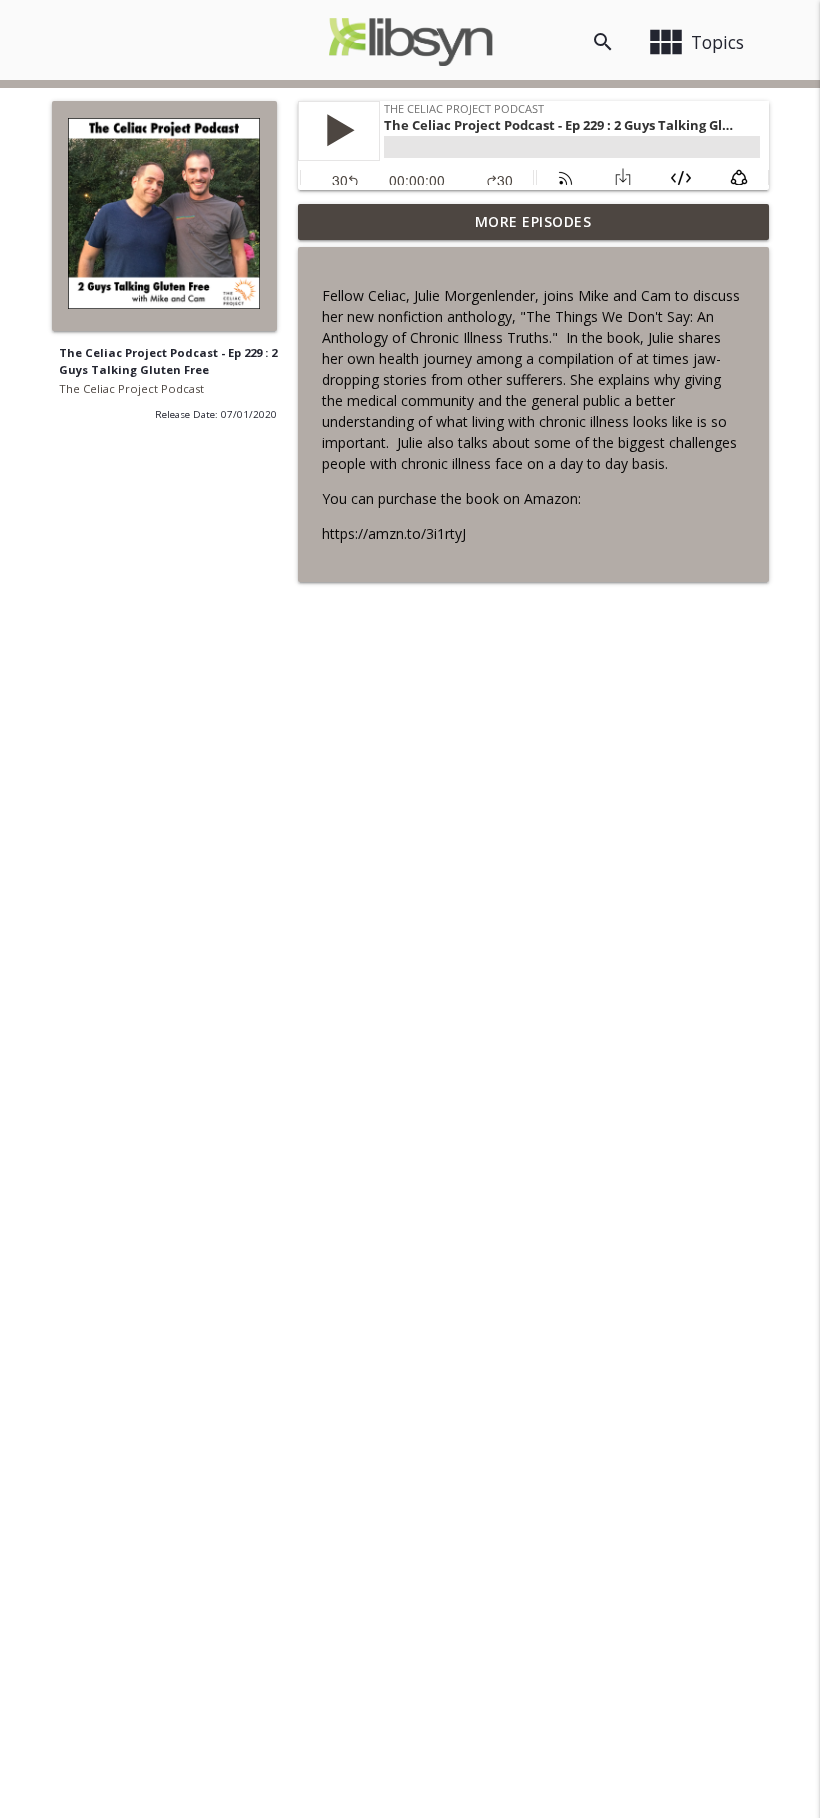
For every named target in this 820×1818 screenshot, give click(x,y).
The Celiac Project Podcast (131, 388)
